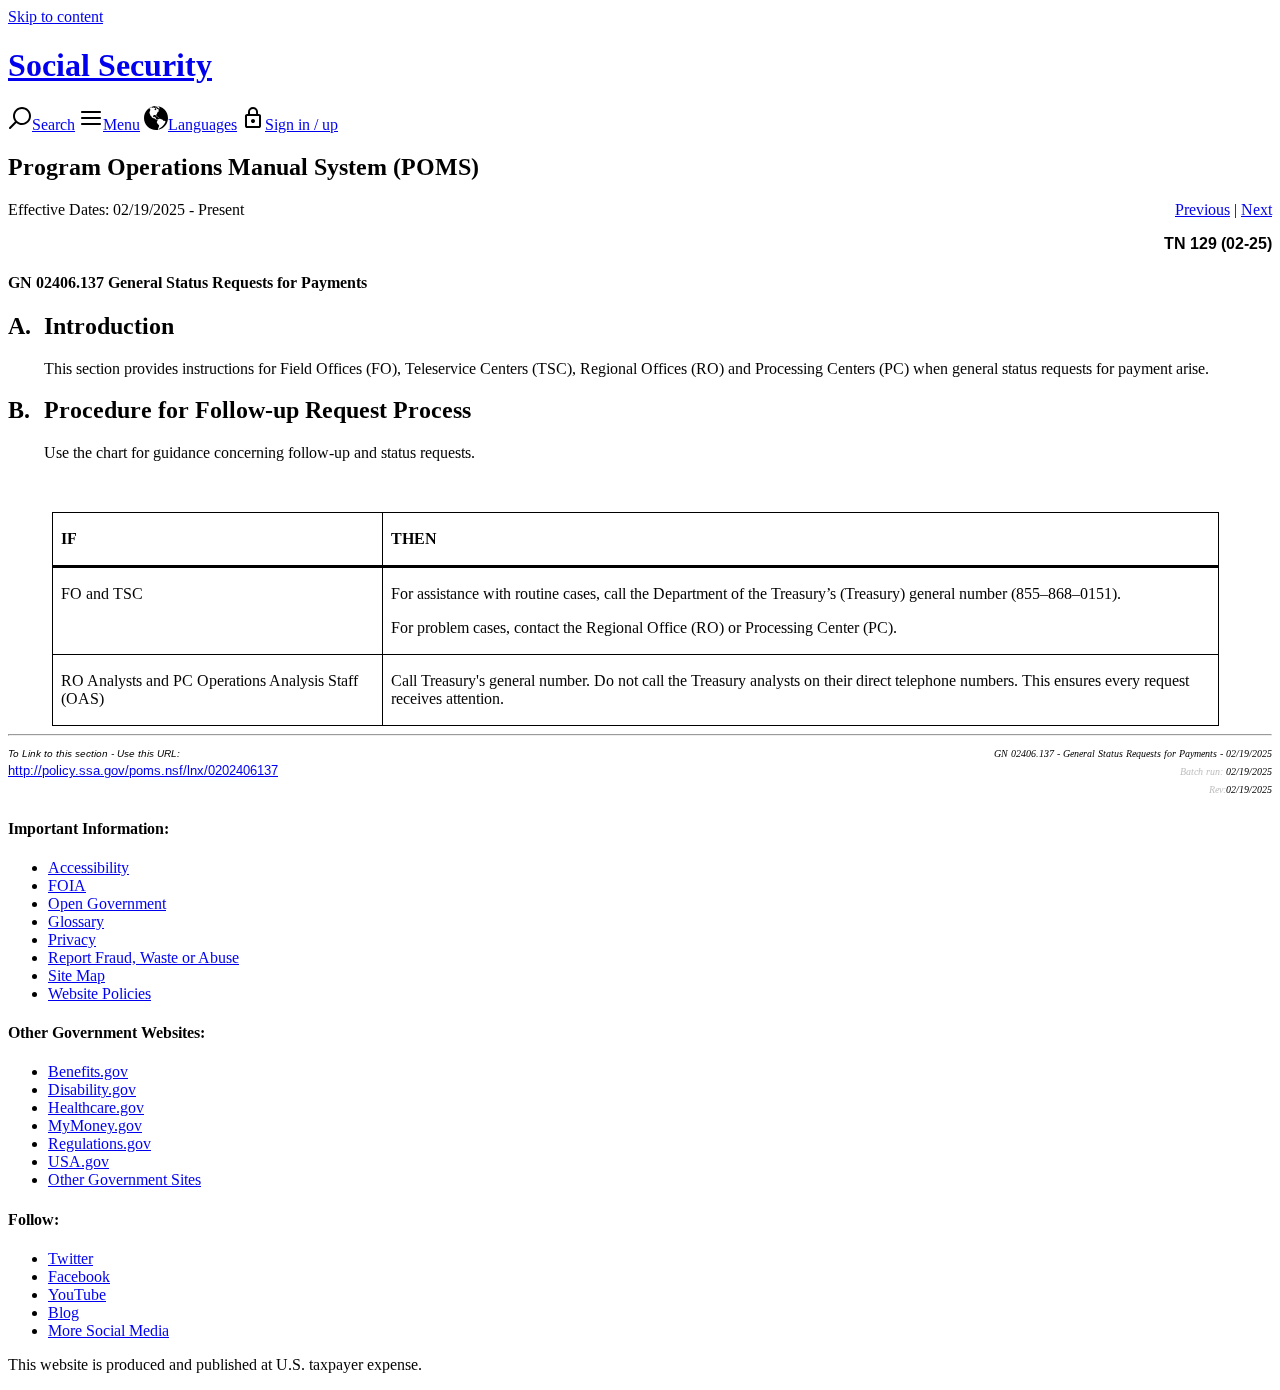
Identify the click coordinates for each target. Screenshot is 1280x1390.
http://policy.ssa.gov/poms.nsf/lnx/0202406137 (143, 770)
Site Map (76, 975)
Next (1256, 209)
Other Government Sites (124, 1179)
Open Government (107, 903)
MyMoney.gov (95, 1125)
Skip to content (55, 16)
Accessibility (88, 867)
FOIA (67, 885)
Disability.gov (92, 1089)
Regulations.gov (99, 1143)
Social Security (110, 65)
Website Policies (99, 993)
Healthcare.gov (96, 1107)
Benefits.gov (88, 1071)
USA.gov (78, 1161)
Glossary (76, 921)
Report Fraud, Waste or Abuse (143, 957)
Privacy (72, 939)
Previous (1202, 209)
